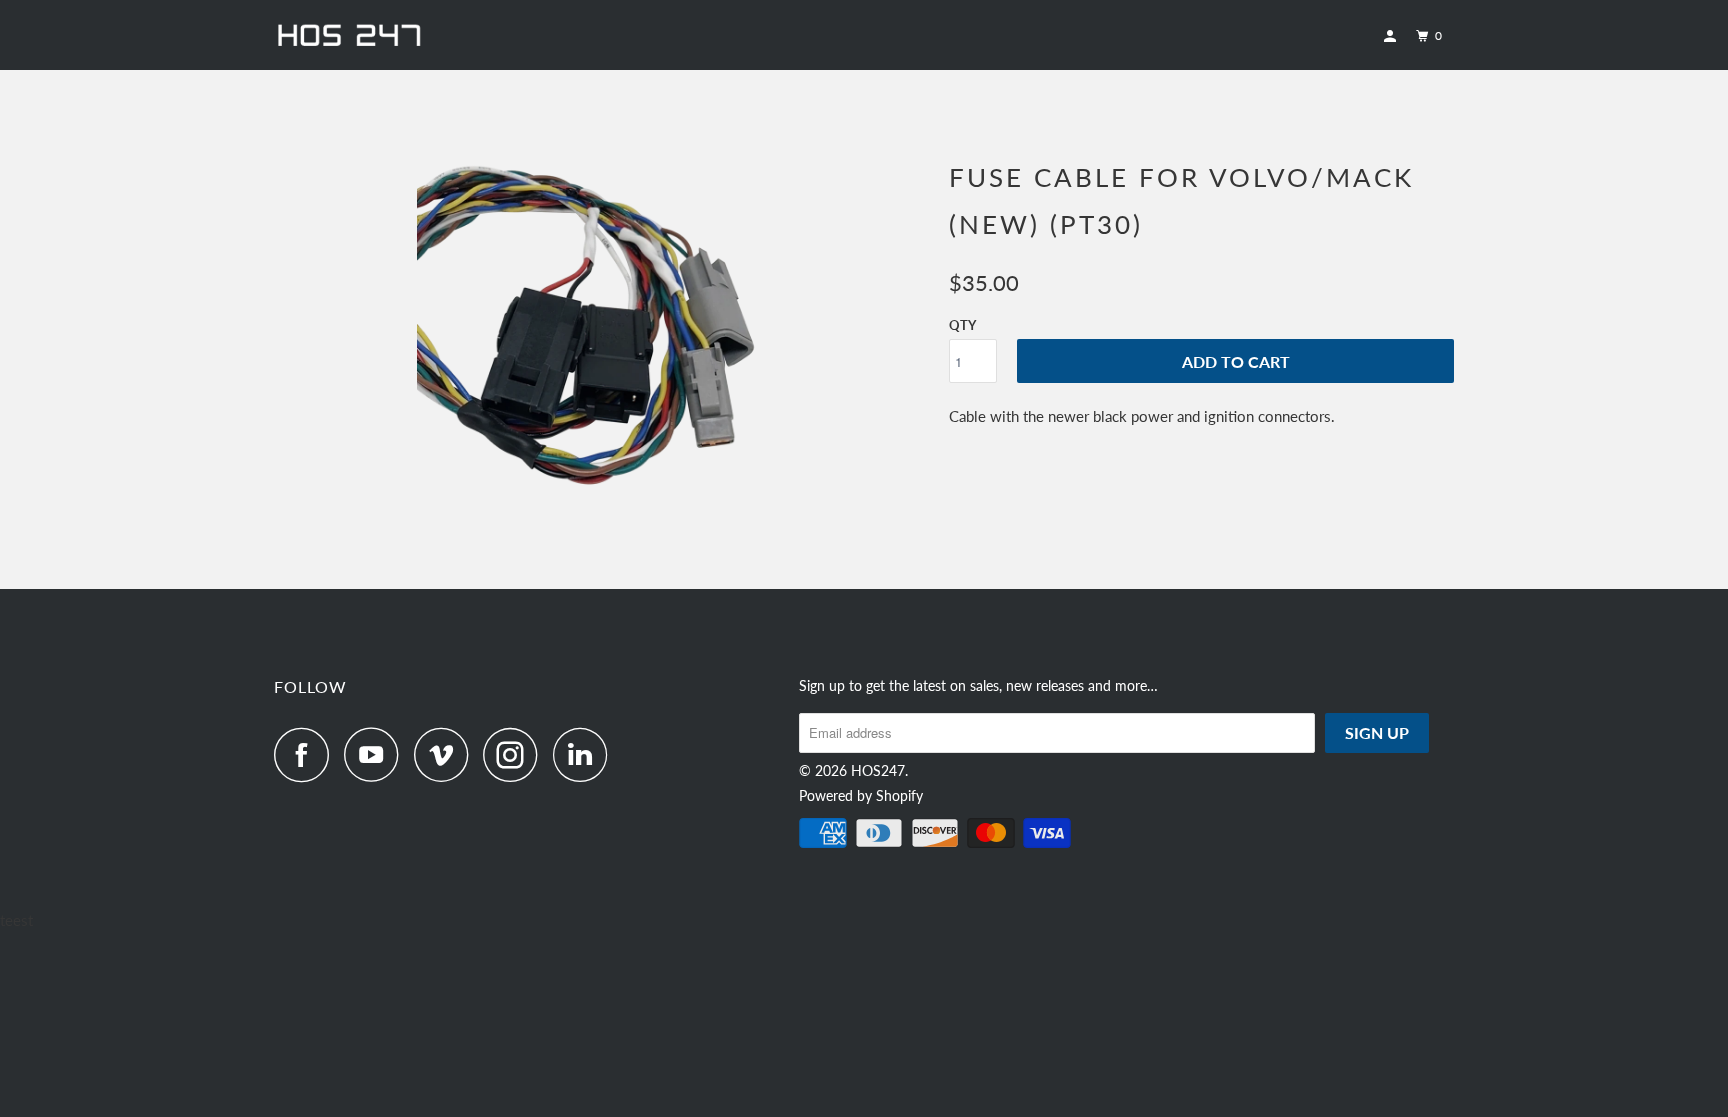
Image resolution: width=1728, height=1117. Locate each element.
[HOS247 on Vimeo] (446, 754)
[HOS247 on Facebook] (307, 754)
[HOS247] (376, 35)
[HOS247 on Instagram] (516, 754)
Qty (962, 325)
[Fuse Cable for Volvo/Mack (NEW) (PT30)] (601, 336)
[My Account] (1392, 36)
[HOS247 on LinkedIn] (586, 754)
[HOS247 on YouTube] (377, 754)
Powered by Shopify (861, 795)
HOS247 (878, 770)
